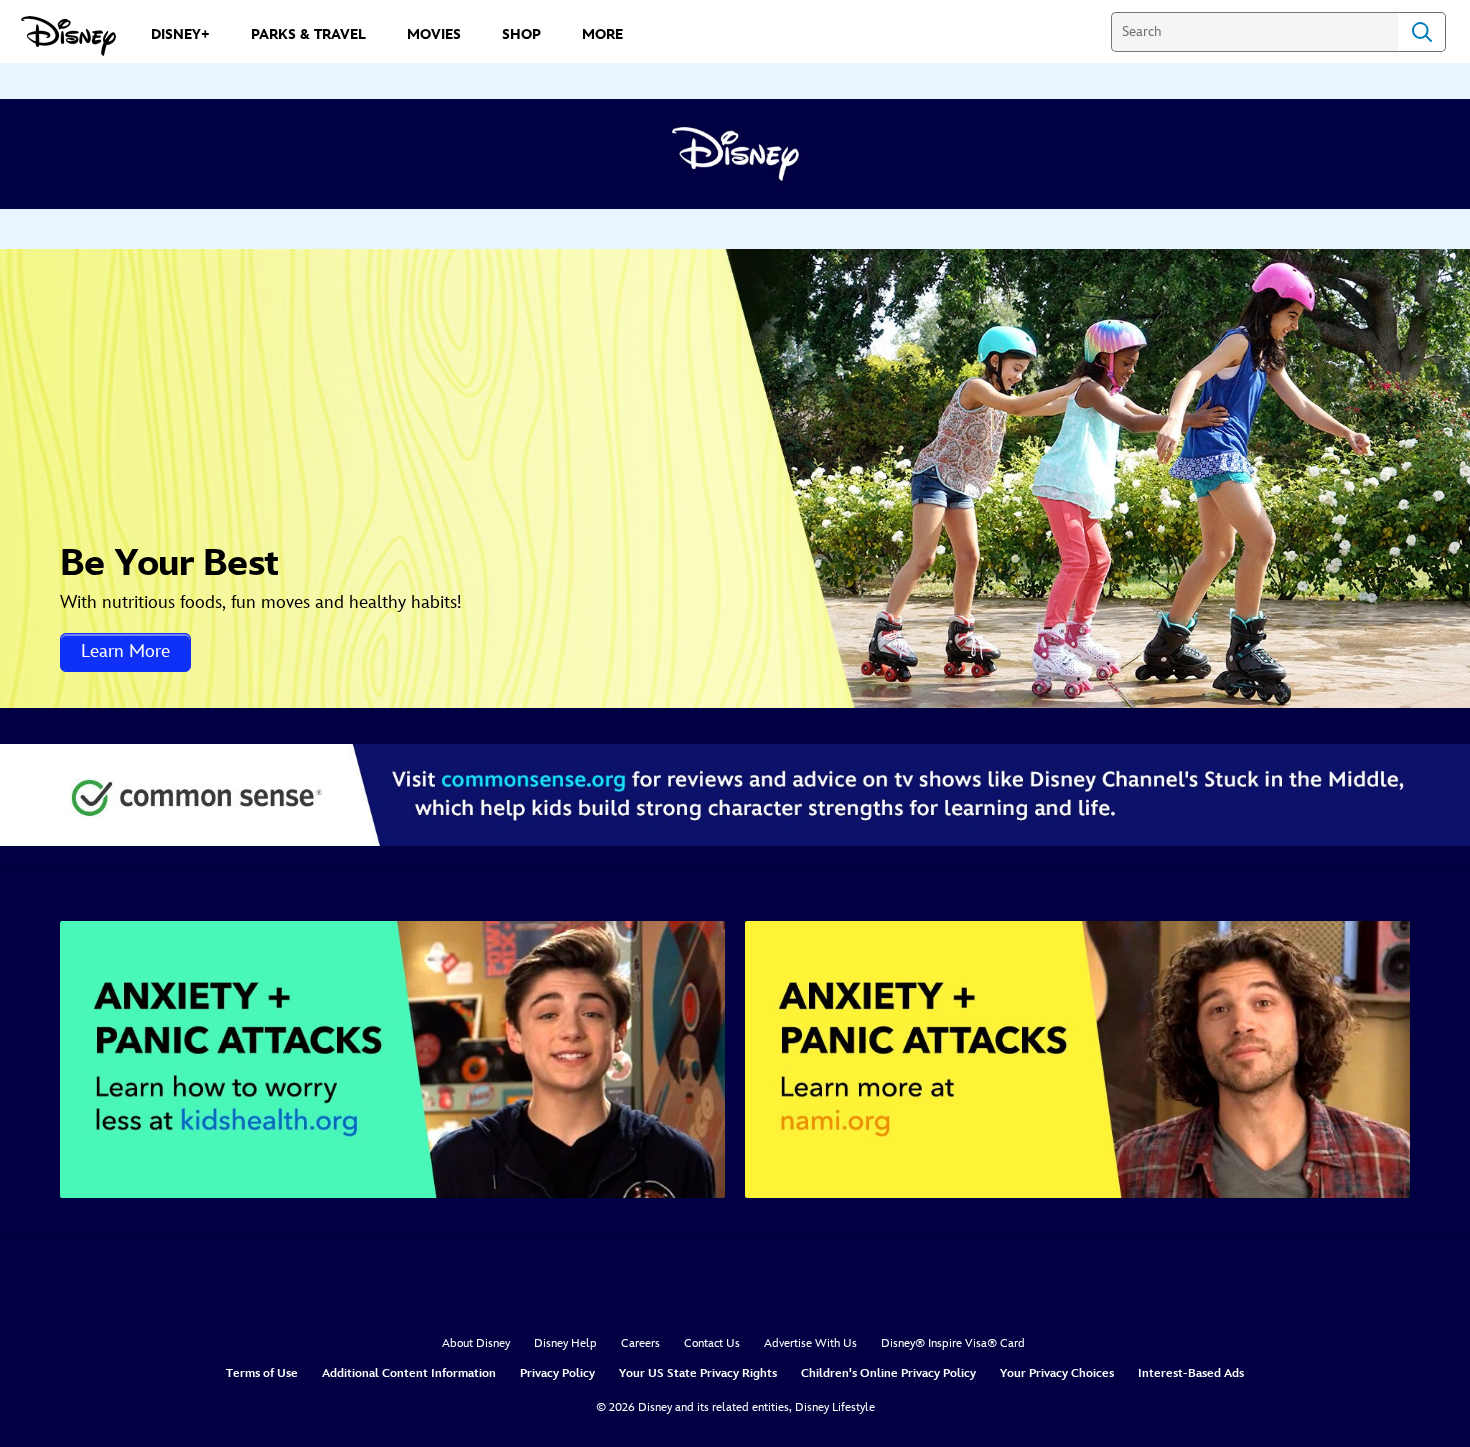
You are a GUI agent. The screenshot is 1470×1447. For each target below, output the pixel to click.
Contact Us (712, 1343)
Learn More (125, 651)
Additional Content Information (409, 1373)
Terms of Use (262, 1373)
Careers (640, 1343)
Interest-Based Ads (1191, 1373)
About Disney (476, 1343)
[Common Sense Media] (735, 795)
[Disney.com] (68, 36)
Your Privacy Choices (1057, 1373)
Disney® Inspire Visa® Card (953, 1343)
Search (1422, 32)
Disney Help (565, 1343)
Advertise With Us (810, 1343)
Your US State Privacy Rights (698, 1373)
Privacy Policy (557, 1373)
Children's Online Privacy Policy (888, 1373)
